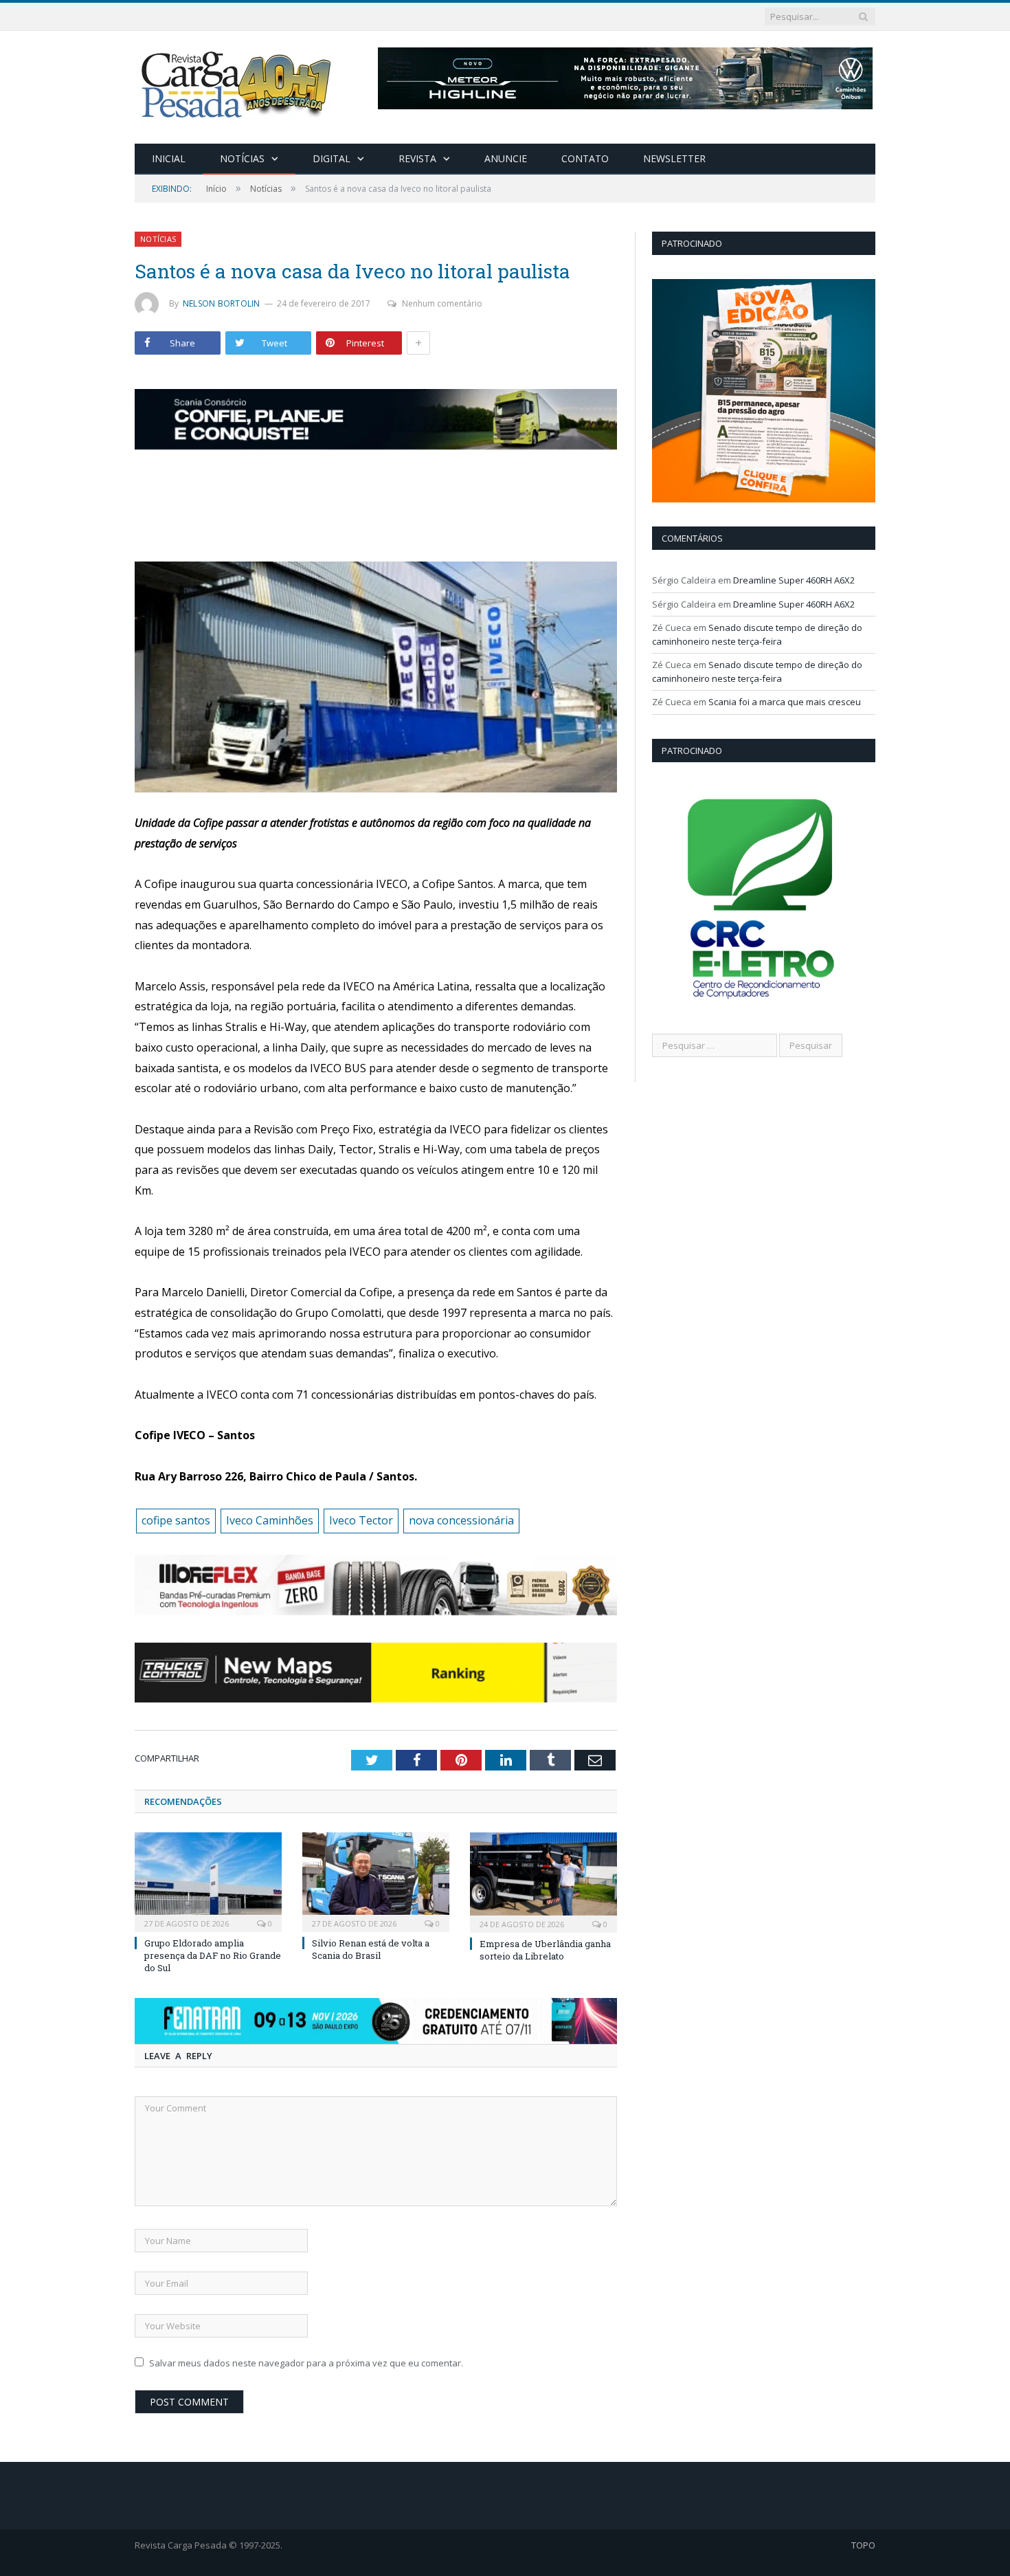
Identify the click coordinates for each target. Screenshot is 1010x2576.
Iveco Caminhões (270, 1520)
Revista (417, 158)
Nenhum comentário (442, 303)
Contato (585, 158)
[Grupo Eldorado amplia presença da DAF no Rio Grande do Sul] (208, 1880)
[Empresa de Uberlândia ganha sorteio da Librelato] (543, 1881)
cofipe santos (176, 1520)
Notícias (242, 158)
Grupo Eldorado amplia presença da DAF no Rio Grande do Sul (213, 1955)
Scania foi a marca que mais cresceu (785, 702)
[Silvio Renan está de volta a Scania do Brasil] (376, 1880)
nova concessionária (461, 1520)
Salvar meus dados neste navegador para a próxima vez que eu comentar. (306, 2363)
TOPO (863, 2545)
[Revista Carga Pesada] (238, 84)
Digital (332, 158)
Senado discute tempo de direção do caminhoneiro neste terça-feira (757, 634)
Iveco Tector (361, 1520)
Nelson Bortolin (222, 303)
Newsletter (674, 158)
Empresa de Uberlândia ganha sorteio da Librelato (545, 1950)
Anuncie (506, 158)
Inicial (169, 158)
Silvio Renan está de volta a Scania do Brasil (371, 1949)
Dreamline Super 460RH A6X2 (794, 580)
